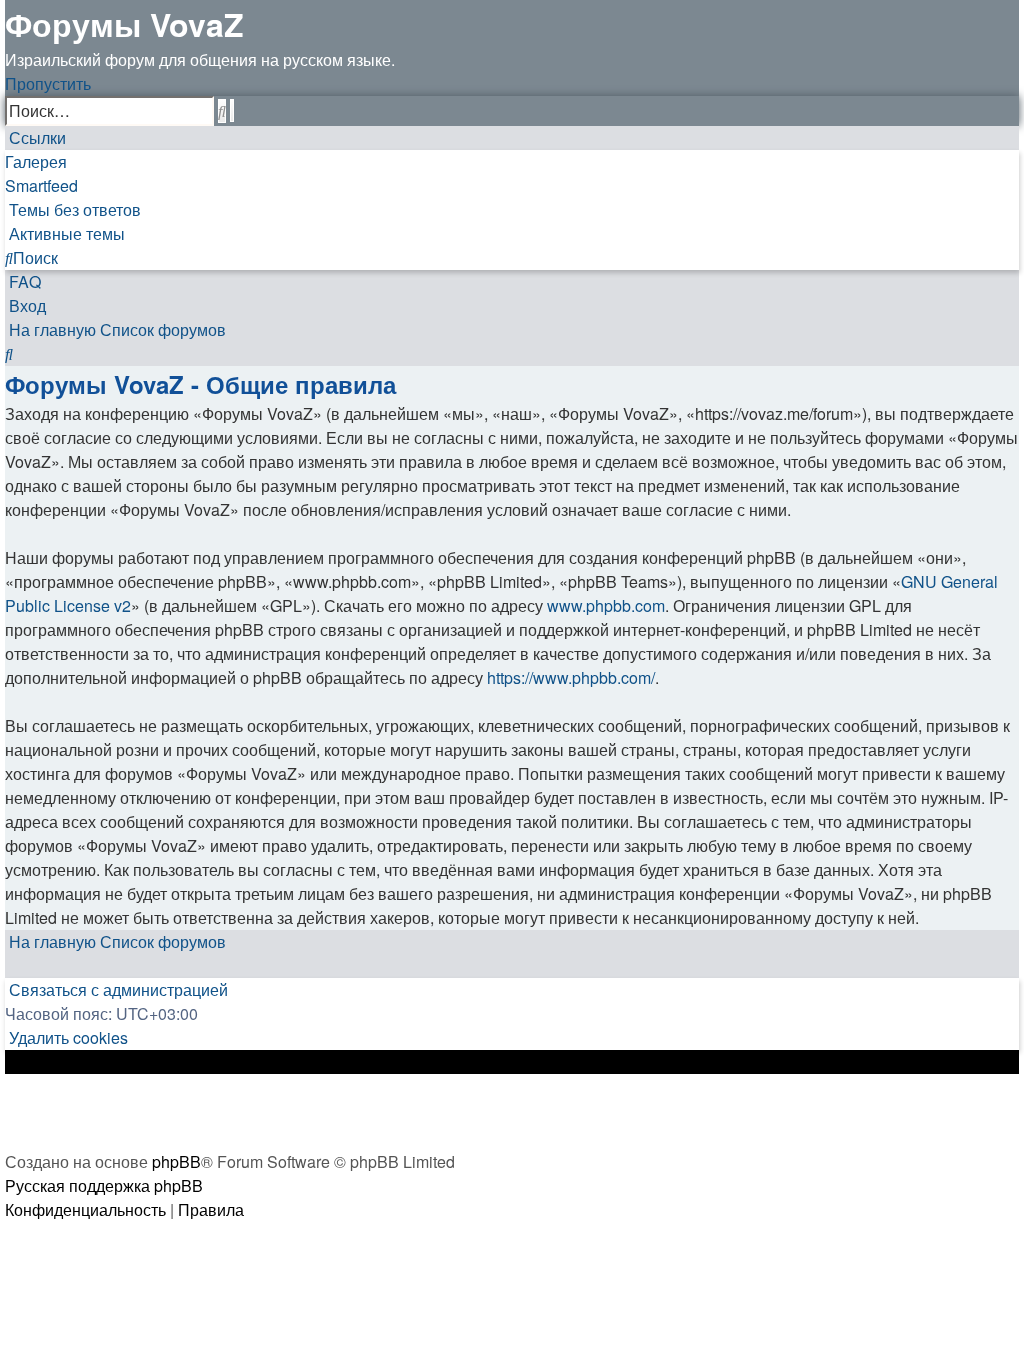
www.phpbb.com (606, 605)
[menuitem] (73, 209)
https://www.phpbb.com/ (571, 677)
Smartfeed (41, 185)
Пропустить (48, 83)
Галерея (36, 161)
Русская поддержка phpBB (104, 1185)
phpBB (176, 1161)
